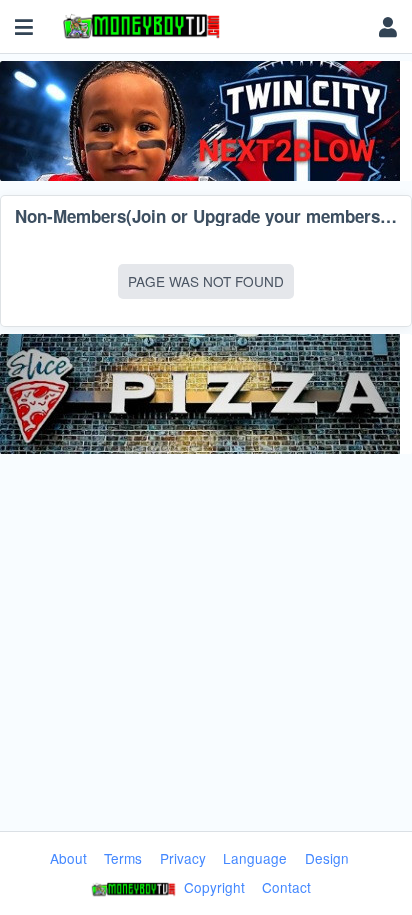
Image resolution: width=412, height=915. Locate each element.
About (68, 858)
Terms (123, 858)
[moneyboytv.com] (209, 27)
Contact (286, 887)
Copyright (212, 887)
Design (327, 858)
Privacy (183, 858)
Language (255, 858)
